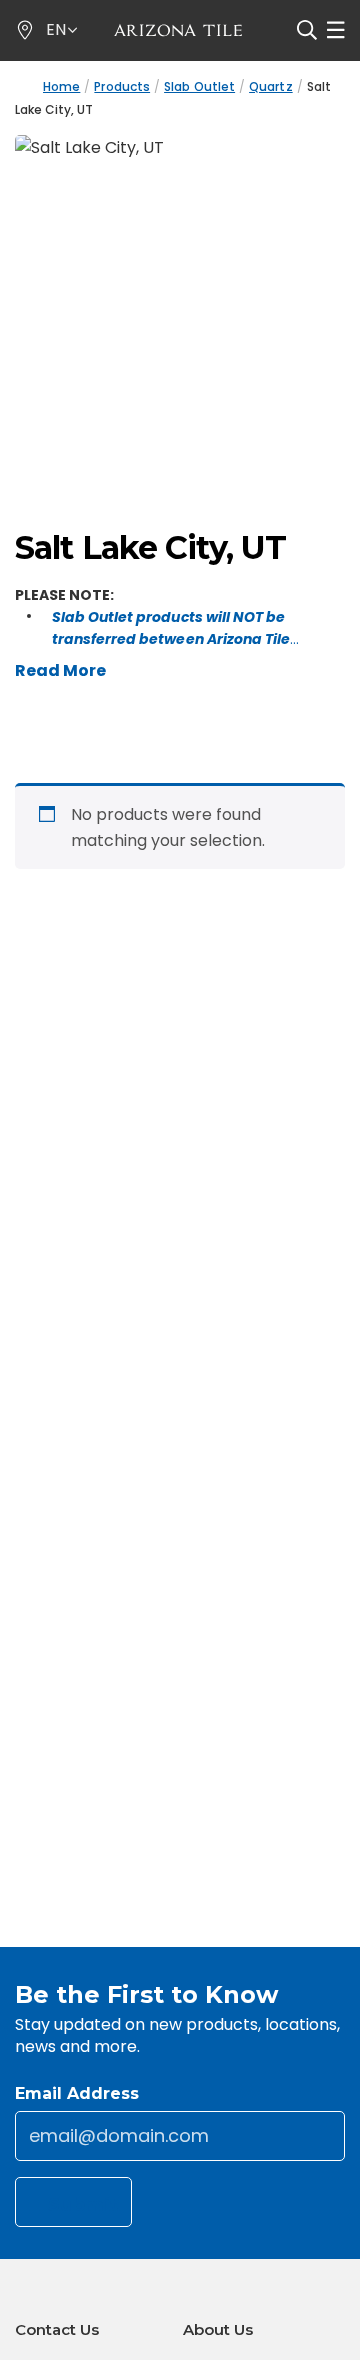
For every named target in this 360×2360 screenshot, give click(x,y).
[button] (62, 30)
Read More (60, 670)
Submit (83, 2205)
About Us (218, 2329)
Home (61, 86)
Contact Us (57, 2329)
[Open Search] (307, 30)
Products (122, 86)
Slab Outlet (199, 86)
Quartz (271, 86)
